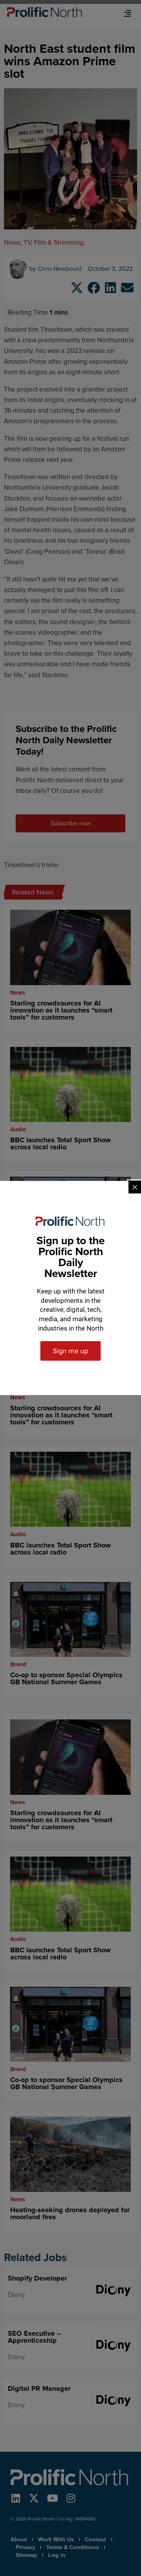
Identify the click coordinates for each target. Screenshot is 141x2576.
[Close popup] (135, 1187)
